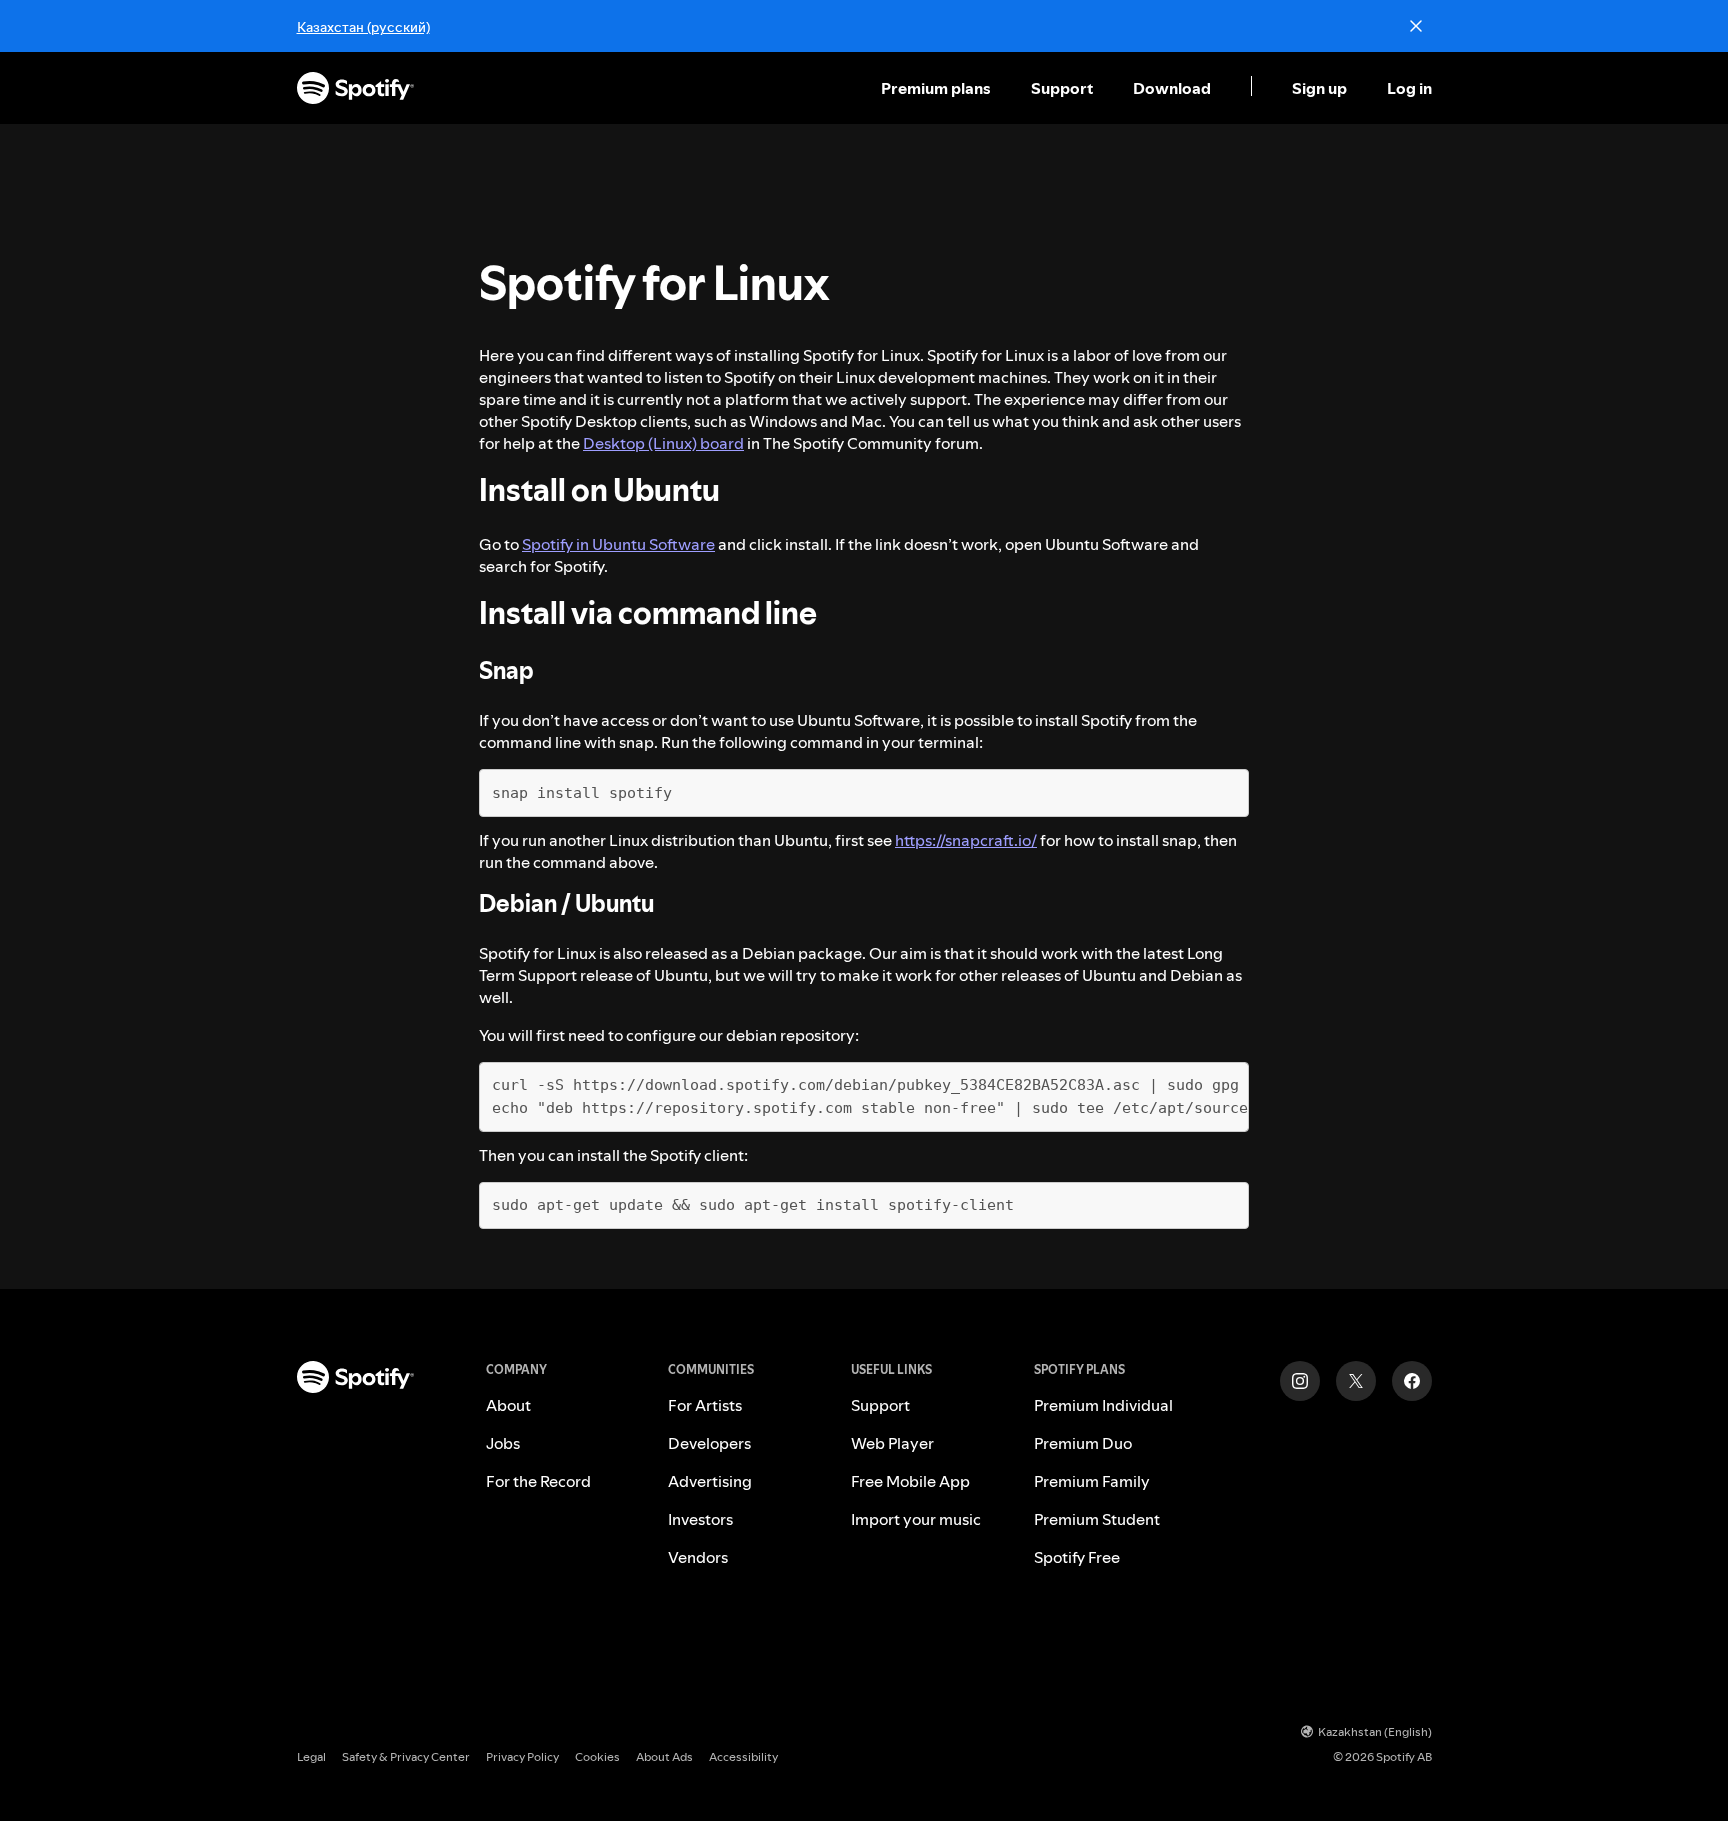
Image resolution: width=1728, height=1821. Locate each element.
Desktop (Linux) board (663, 443)
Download (1172, 88)
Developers (709, 1443)
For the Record (538, 1481)
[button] (938, 88)
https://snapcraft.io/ (966, 840)
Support (1062, 88)
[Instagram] (1300, 1381)
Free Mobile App (910, 1481)
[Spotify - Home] (355, 88)
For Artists (705, 1405)
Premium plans (936, 88)
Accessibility (743, 1756)
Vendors (698, 1557)
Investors (700, 1519)
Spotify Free (1077, 1557)
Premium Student (1097, 1519)
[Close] (1416, 26)
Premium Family (1092, 1481)
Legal (311, 1756)
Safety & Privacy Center (406, 1756)
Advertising (710, 1481)
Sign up (1319, 88)
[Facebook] (1412, 1381)
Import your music (916, 1519)
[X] (1356, 1381)
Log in (1409, 88)
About (508, 1405)
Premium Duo (1083, 1443)
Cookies (597, 1756)
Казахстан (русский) (363, 27)
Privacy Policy (522, 1756)
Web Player (892, 1443)
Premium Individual (1103, 1405)
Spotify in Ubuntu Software (618, 544)
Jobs (503, 1443)
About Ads (664, 1756)
